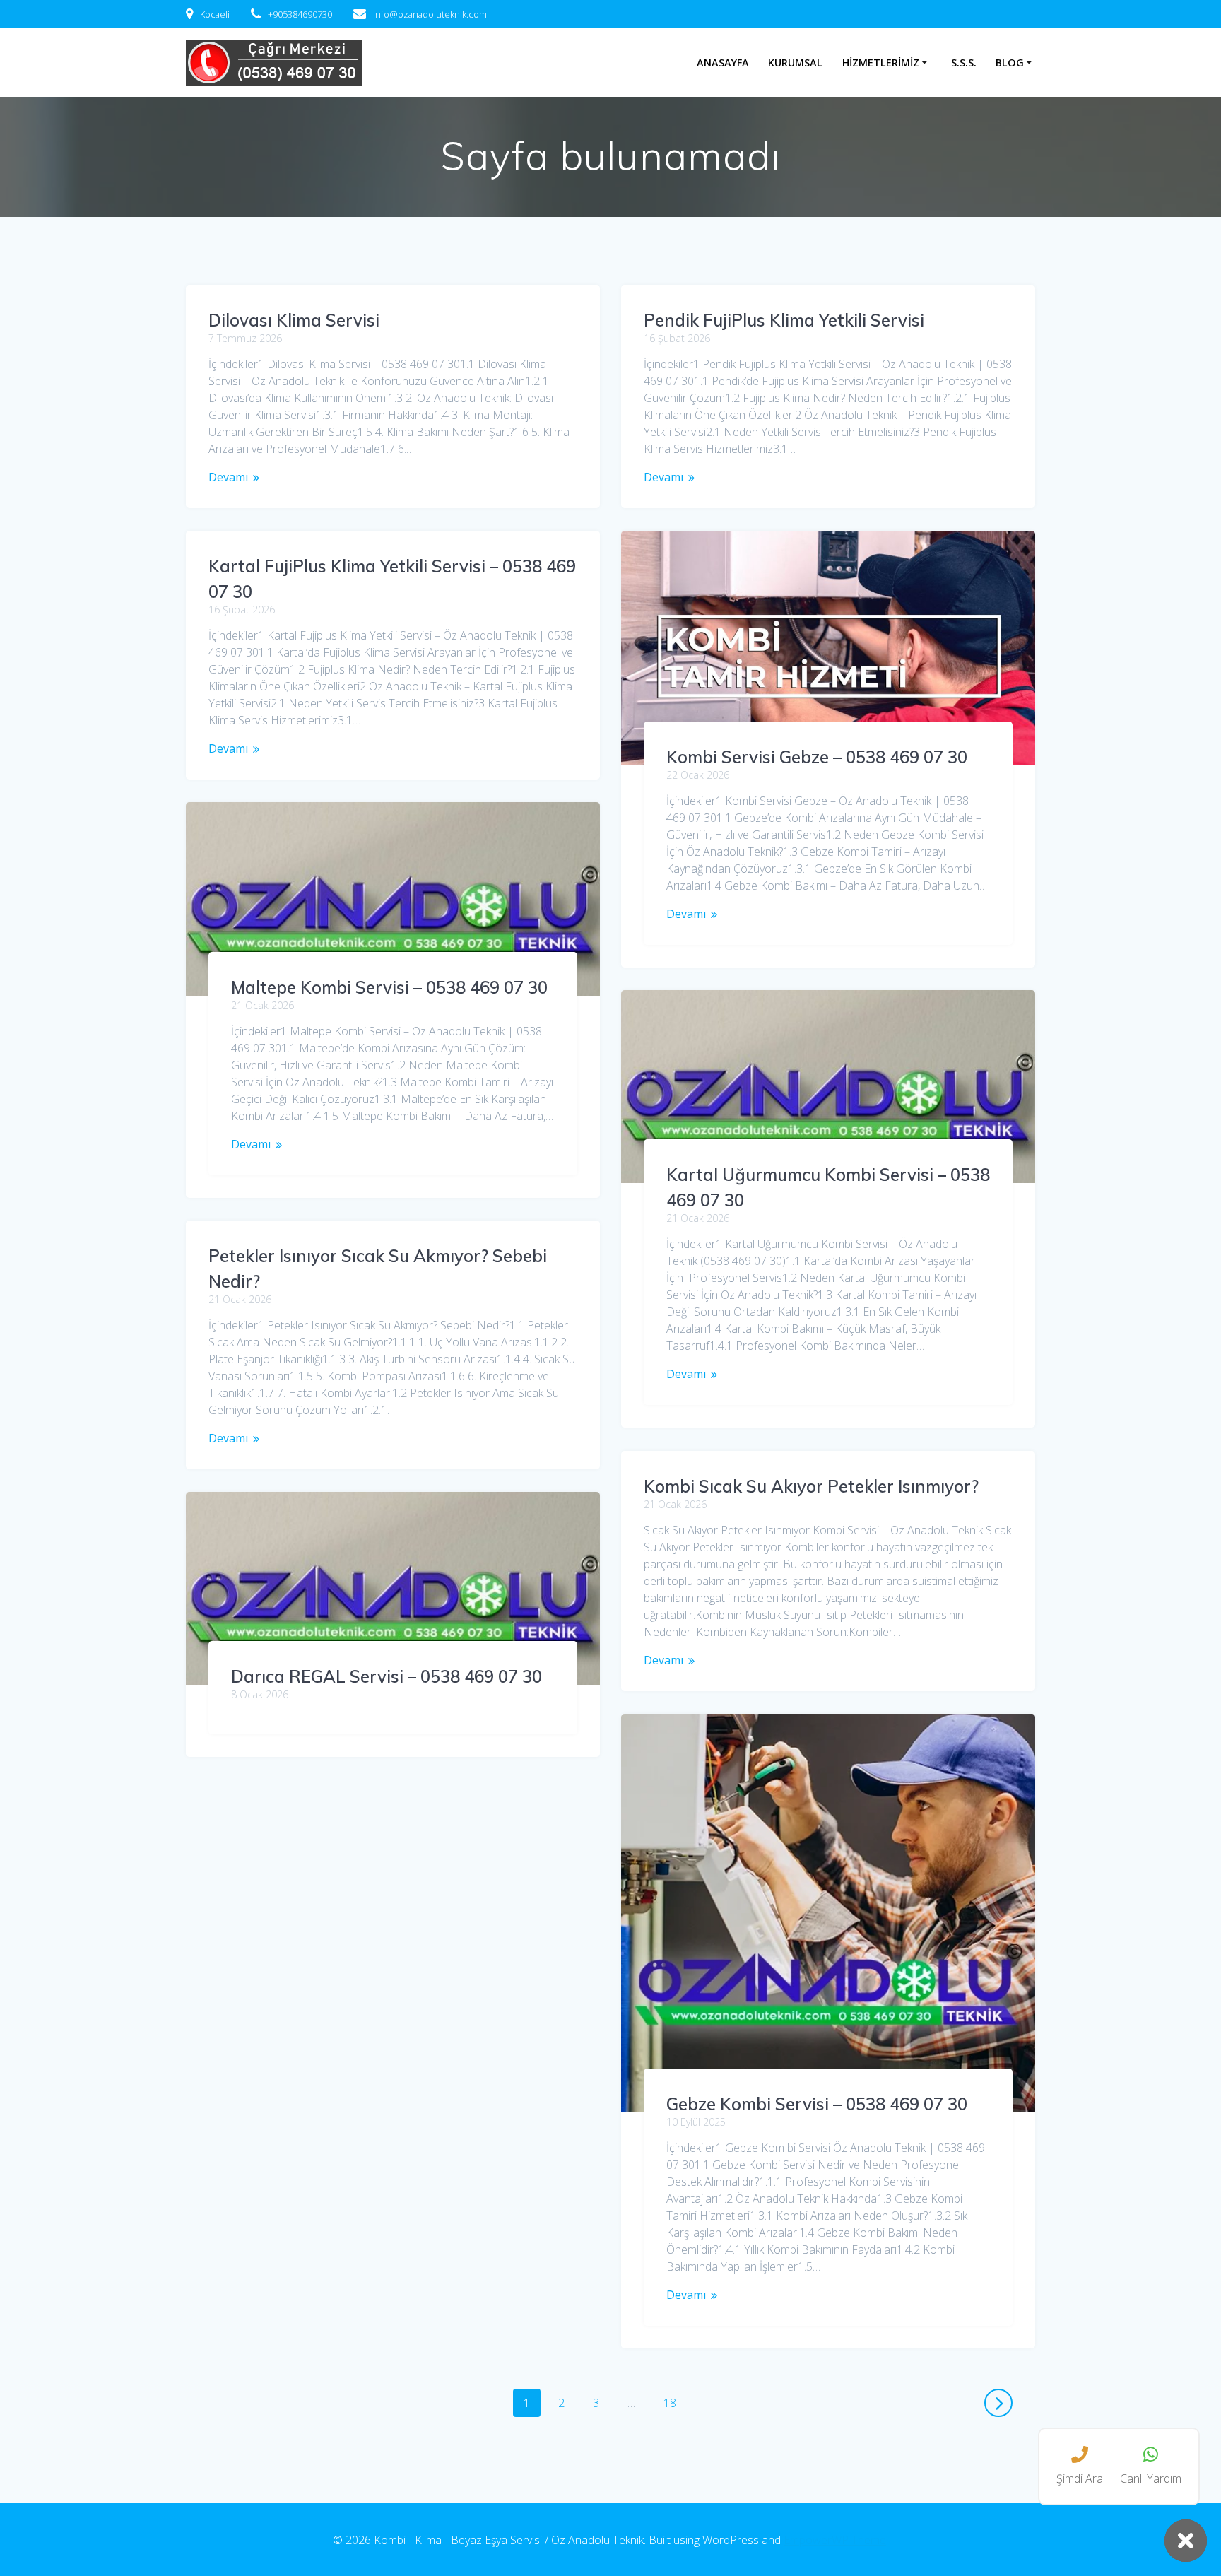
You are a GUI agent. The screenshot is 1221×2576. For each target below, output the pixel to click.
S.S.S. (964, 63)
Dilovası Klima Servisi (294, 320)
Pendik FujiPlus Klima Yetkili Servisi (784, 320)
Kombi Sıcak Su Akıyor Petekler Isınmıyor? (811, 1486)
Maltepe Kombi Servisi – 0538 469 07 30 (389, 987)
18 (675, 2402)
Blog (1010, 63)
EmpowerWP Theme (835, 2540)
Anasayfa (723, 63)
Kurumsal (795, 63)
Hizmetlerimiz (881, 63)
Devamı (228, 477)
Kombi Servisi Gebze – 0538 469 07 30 (817, 757)
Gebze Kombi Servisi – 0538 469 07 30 (817, 2104)
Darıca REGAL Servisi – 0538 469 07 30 (387, 1676)
